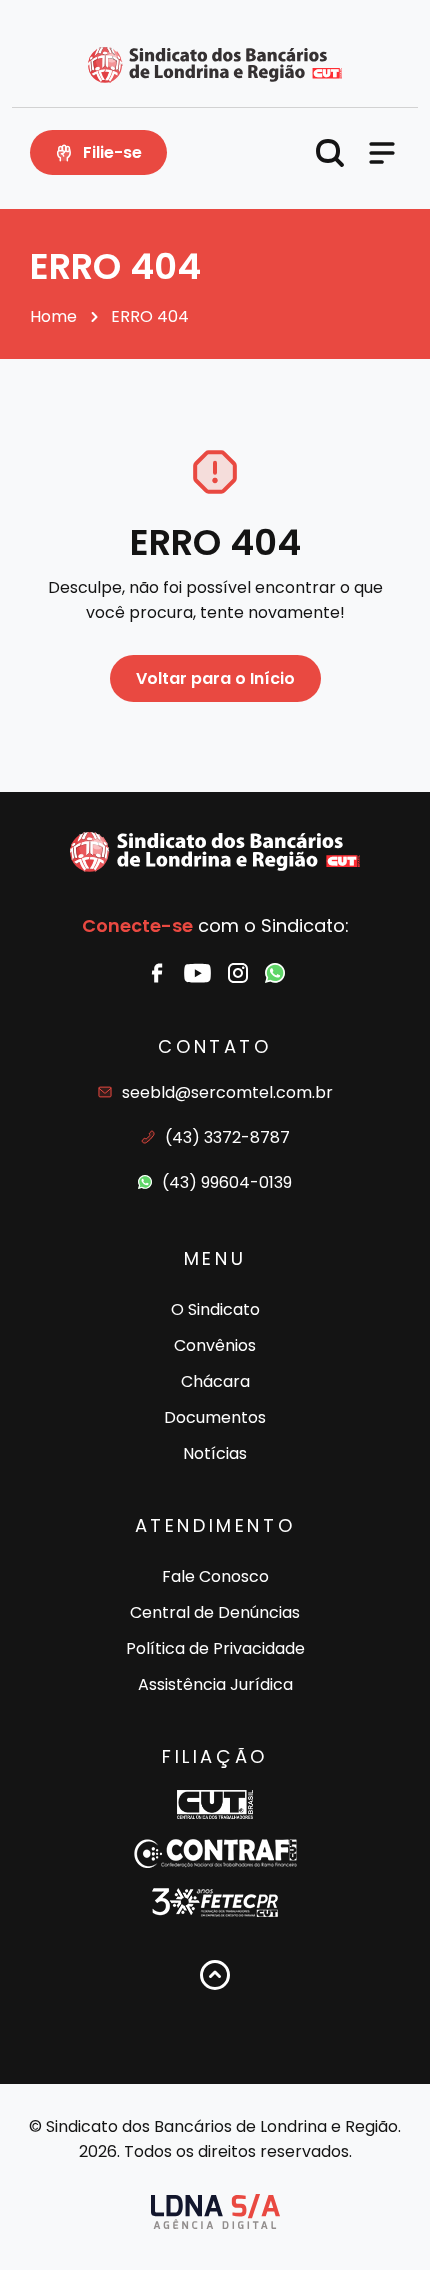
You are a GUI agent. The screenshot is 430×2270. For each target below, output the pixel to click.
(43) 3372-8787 (227, 1137)
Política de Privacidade (215, 1648)
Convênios (215, 1345)
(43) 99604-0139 (227, 1182)
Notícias (215, 1453)
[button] (330, 153)
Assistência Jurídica (215, 1684)
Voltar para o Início (215, 678)
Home (53, 316)
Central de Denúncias (215, 1612)
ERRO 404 (150, 316)
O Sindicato (215, 1309)
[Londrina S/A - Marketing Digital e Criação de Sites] (215, 2211)
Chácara (215, 1381)
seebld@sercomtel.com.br (227, 1092)
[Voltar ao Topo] (215, 1975)
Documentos (215, 1417)
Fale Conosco (215, 1576)
